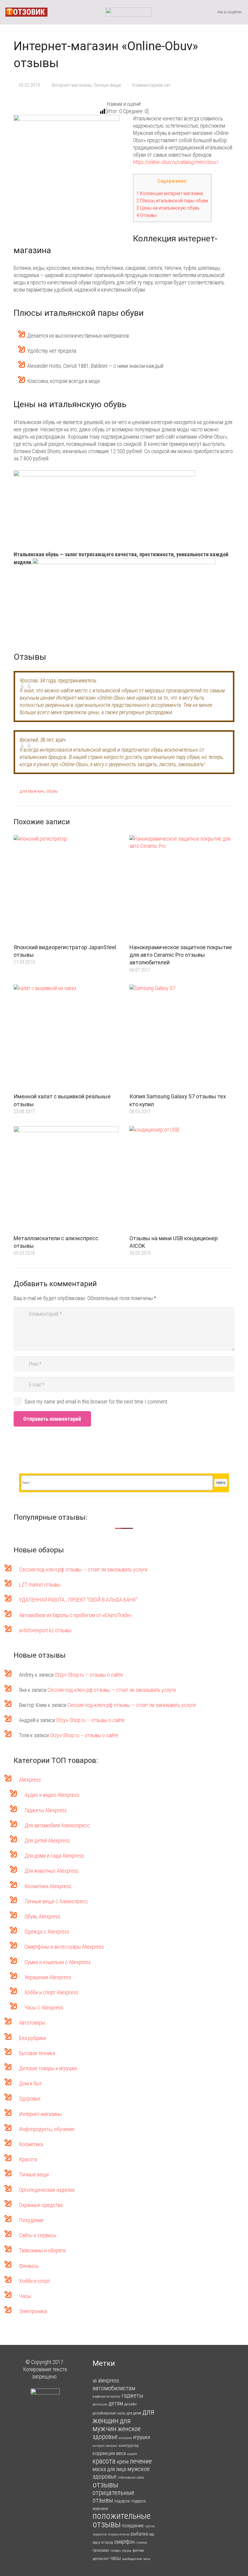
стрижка (141, 2543)
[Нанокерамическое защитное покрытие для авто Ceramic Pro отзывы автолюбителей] (182, 888)
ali (95, 2381)
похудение (133, 2525)
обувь (52, 791)
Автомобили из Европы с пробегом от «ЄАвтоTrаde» (75, 1615)
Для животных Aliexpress (52, 1871)
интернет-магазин (105, 2446)
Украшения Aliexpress (48, 1977)
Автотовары (32, 2023)
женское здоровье (117, 2433)
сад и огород (103, 2542)
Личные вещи (107, 85)
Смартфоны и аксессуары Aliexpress (64, 1947)
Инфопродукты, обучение (47, 2129)
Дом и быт (30, 2083)
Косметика (31, 2144)
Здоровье (30, 2099)
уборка (127, 2551)
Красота (28, 2159)
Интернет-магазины (72, 85)
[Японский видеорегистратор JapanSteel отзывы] (66, 888)
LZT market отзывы (40, 1585)
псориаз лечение (119, 2534)
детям (116, 2403)
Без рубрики (33, 2038)
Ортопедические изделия (47, 2190)
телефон (116, 2551)
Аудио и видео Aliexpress (52, 1795)
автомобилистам (114, 2388)
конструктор (129, 2445)
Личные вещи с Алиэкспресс (56, 1901)
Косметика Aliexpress (48, 1886)
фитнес (138, 2550)
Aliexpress (30, 1780)
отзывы (105, 2484)
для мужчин (32, 791)
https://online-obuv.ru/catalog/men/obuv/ (176, 162)
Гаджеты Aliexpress (46, 1810)
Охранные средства (41, 2205)
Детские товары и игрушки (48, 2068)
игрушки (142, 2437)
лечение (141, 2461)
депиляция (100, 2404)
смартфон (124, 2542)
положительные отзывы (122, 2520)
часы (115, 2558)
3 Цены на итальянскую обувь (168, 208)
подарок (122, 2501)
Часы (25, 2296)
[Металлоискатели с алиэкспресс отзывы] (66, 1179)
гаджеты (132, 2396)
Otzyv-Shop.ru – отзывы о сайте (89, 1675)
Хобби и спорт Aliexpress (51, 1992)
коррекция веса (109, 2453)
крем (123, 2462)
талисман (101, 2550)
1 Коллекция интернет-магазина (170, 193)
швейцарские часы (136, 2559)
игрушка (125, 2438)
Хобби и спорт (34, 2281)
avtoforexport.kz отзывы (45, 1630)
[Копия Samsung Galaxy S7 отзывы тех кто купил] (182, 1037)
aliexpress (109, 2380)
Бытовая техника (37, 2053)
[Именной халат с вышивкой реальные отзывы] (66, 1037)
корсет (132, 2454)
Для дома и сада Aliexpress (54, 1856)
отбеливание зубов (131, 2477)
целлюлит (101, 2559)
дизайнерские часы (109, 2413)
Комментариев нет (152, 85)
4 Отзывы (147, 215)
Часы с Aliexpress (44, 2007)
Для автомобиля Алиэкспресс (57, 1825)
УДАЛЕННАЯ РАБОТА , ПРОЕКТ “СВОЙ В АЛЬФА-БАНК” (78, 1600)
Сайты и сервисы (38, 2235)
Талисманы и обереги (42, 2250)
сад (152, 2534)
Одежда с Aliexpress (47, 1932)
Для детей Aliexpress (47, 1840)
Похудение (31, 2220)
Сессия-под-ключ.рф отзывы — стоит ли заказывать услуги (83, 1569)
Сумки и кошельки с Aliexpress (58, 1962)
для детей (134, 2413)
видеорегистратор (106, 2396)
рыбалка (139, 2534)
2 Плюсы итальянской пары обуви (172, 201)
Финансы (29, 2266)
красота (104, 2461)
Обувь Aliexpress (42, 1916)
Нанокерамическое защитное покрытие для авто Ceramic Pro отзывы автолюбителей (181, 955)
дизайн (131, 2404)
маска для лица (109, 2469)
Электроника (33, 2311)
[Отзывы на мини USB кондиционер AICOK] (182, 1179)
